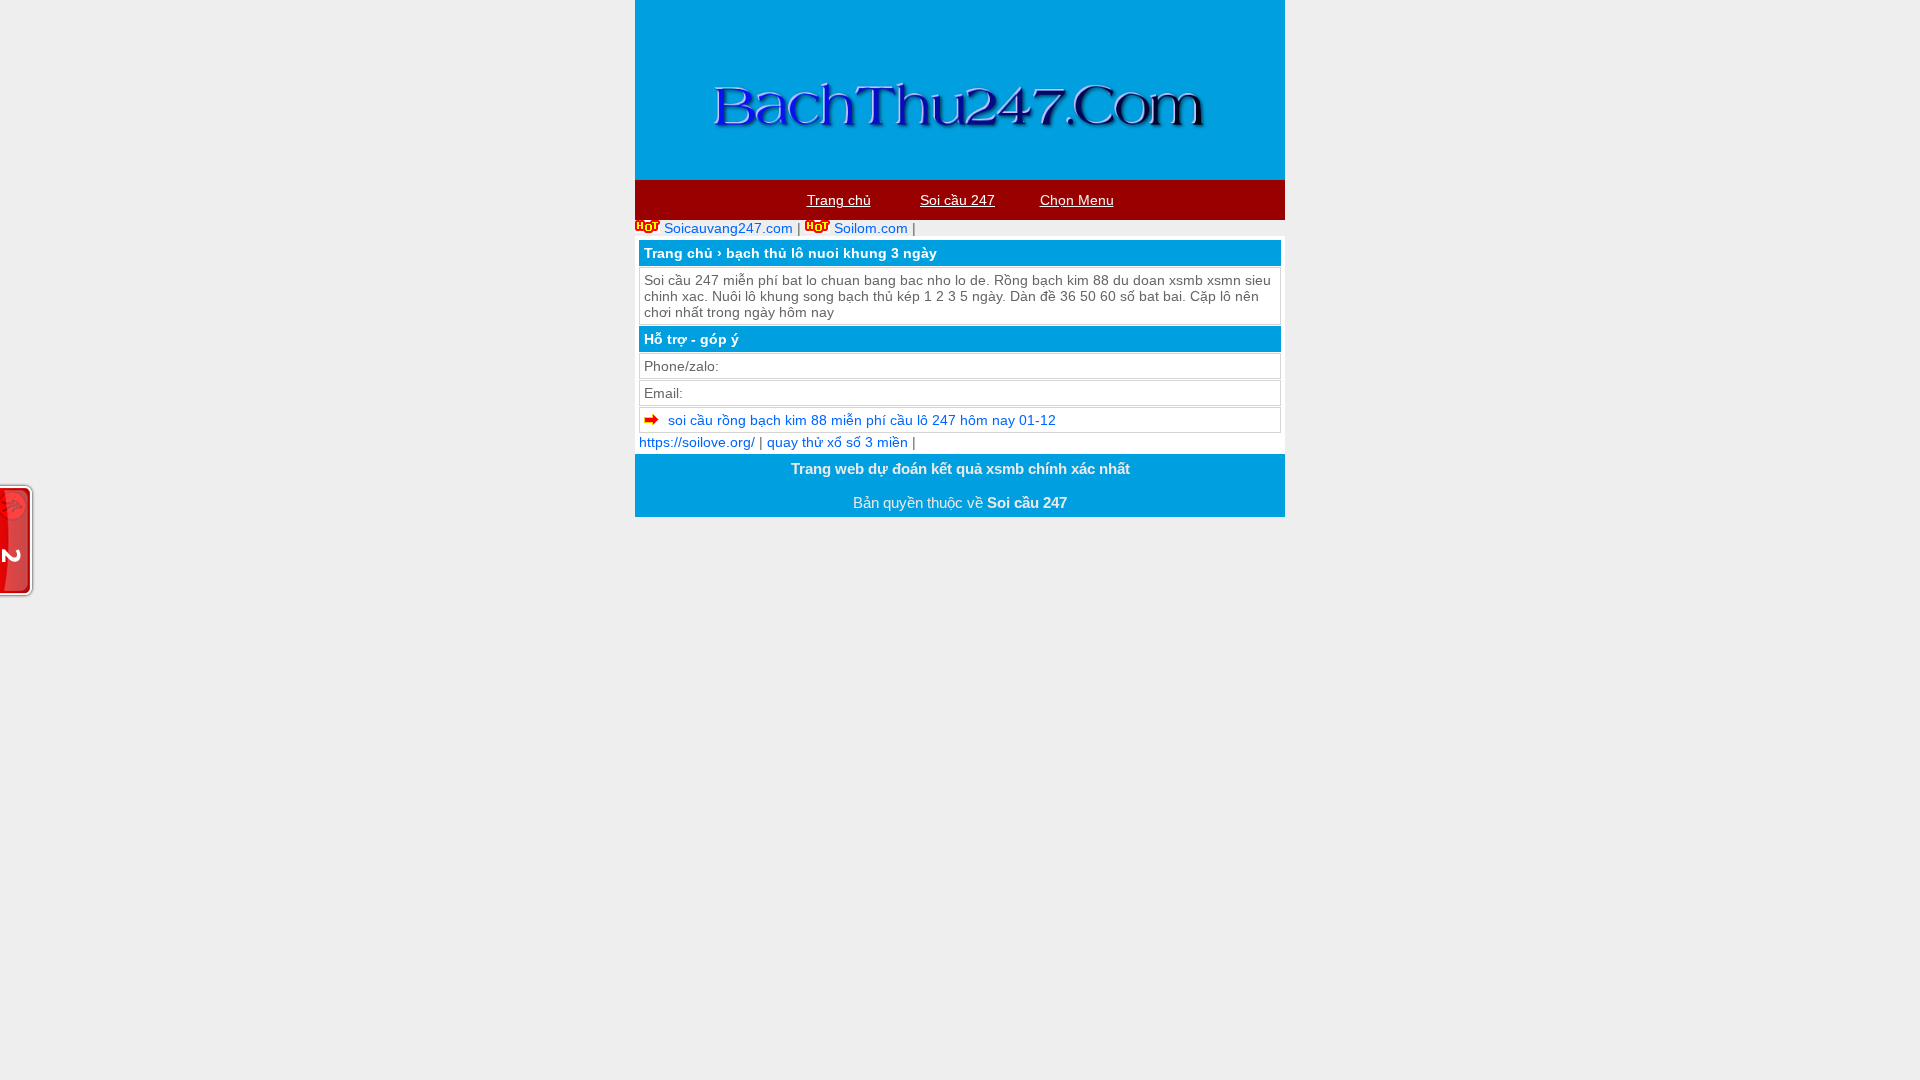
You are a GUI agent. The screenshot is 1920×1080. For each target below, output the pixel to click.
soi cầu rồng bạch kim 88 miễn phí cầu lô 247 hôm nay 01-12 (862, 420)
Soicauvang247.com (728, 228)
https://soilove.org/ (697, 442)
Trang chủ (678, 253)
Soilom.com (871, 228)
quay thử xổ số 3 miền (837, 442)
